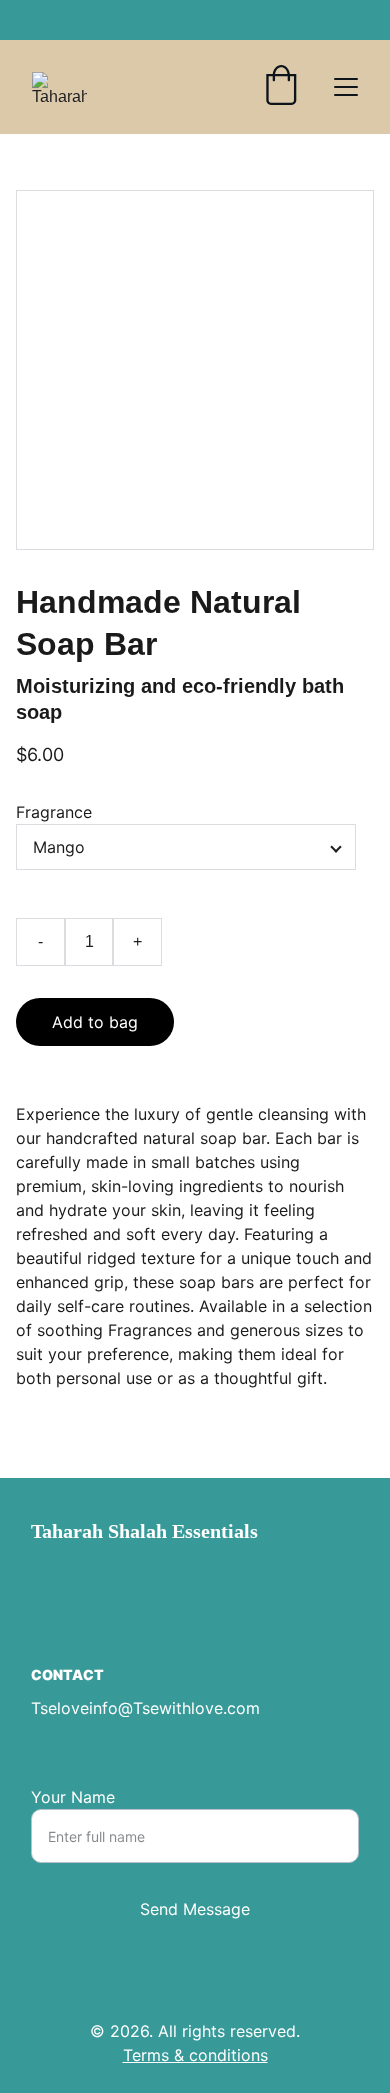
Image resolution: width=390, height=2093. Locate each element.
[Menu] (346, 87)
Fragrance (54, 812)
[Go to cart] (281, 87)
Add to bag (95, 1022)
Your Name (73, 1797)
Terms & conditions (195, 2055)
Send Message (195, 1909)
